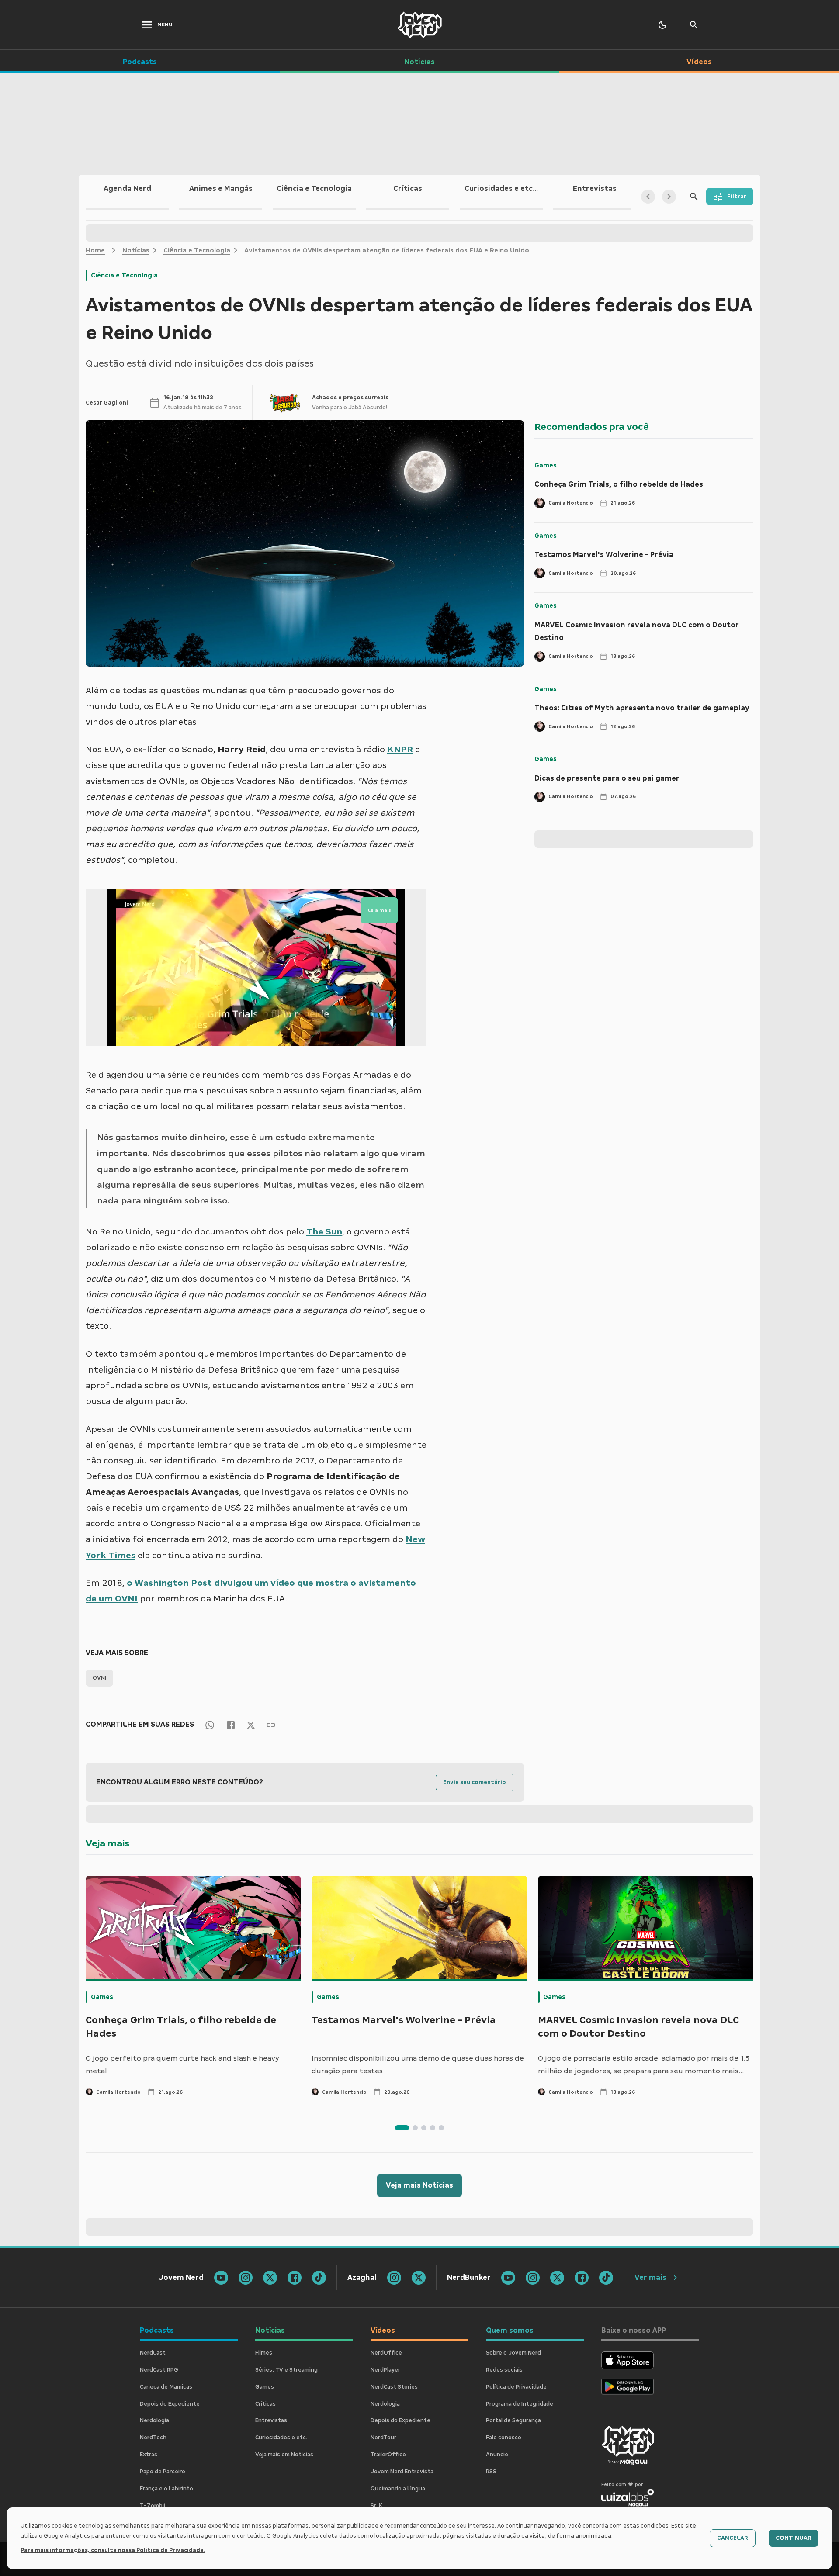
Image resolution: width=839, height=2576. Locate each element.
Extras (149, 2455)
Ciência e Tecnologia (197, 250)
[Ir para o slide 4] (433, 2128)
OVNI (99, 1678)
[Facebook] (231, 1724)
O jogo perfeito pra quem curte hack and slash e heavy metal (182, 2065)
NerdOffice (386, 2353)
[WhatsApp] (210, 1724)
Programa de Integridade (520, 2404)
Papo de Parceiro (163, 2472)
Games (546, 465)
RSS (491, 2472)
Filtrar (737, 197)
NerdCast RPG (159, 2370)
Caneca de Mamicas (166, 2387)
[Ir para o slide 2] (415, 2128)
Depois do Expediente (170, 2404)
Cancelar (733, 2538)
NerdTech (153, 2438)
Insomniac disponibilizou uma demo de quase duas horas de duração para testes (418, 2065)
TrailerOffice (388, 2455)
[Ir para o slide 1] (402, 2128)
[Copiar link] (271, 1724)
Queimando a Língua (398, 2489)
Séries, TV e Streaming (286, 2370)
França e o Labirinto (166, 2489)
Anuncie (497, 2455)
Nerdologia (154, 2420)
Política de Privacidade (516, 2387)
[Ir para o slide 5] (441, 2128)
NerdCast (153, 2353)
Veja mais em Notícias (284, 2455)
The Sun (324, 1231)
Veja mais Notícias (419, 2185)
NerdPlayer (385, 2370)
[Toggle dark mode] (662, 25)
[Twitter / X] (251, 1725)
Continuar (794, 2538)
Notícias (136, 250)
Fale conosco (504, 2438)
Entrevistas (271, 2420)
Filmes (264, 2353)
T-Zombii (153, 2506)
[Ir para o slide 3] (424, 2128)
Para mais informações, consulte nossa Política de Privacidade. (113, 2550)
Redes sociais (504, 2370)
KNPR (400, 749)
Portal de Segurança (513, 2420)
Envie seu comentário (475, 1782)
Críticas (265, 2404)
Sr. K (376, 2506)
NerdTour (383, 2438)
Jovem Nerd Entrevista (402, 2472)
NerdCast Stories (394, 2387)
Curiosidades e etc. (281, 2438)
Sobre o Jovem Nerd (513, 2353)
